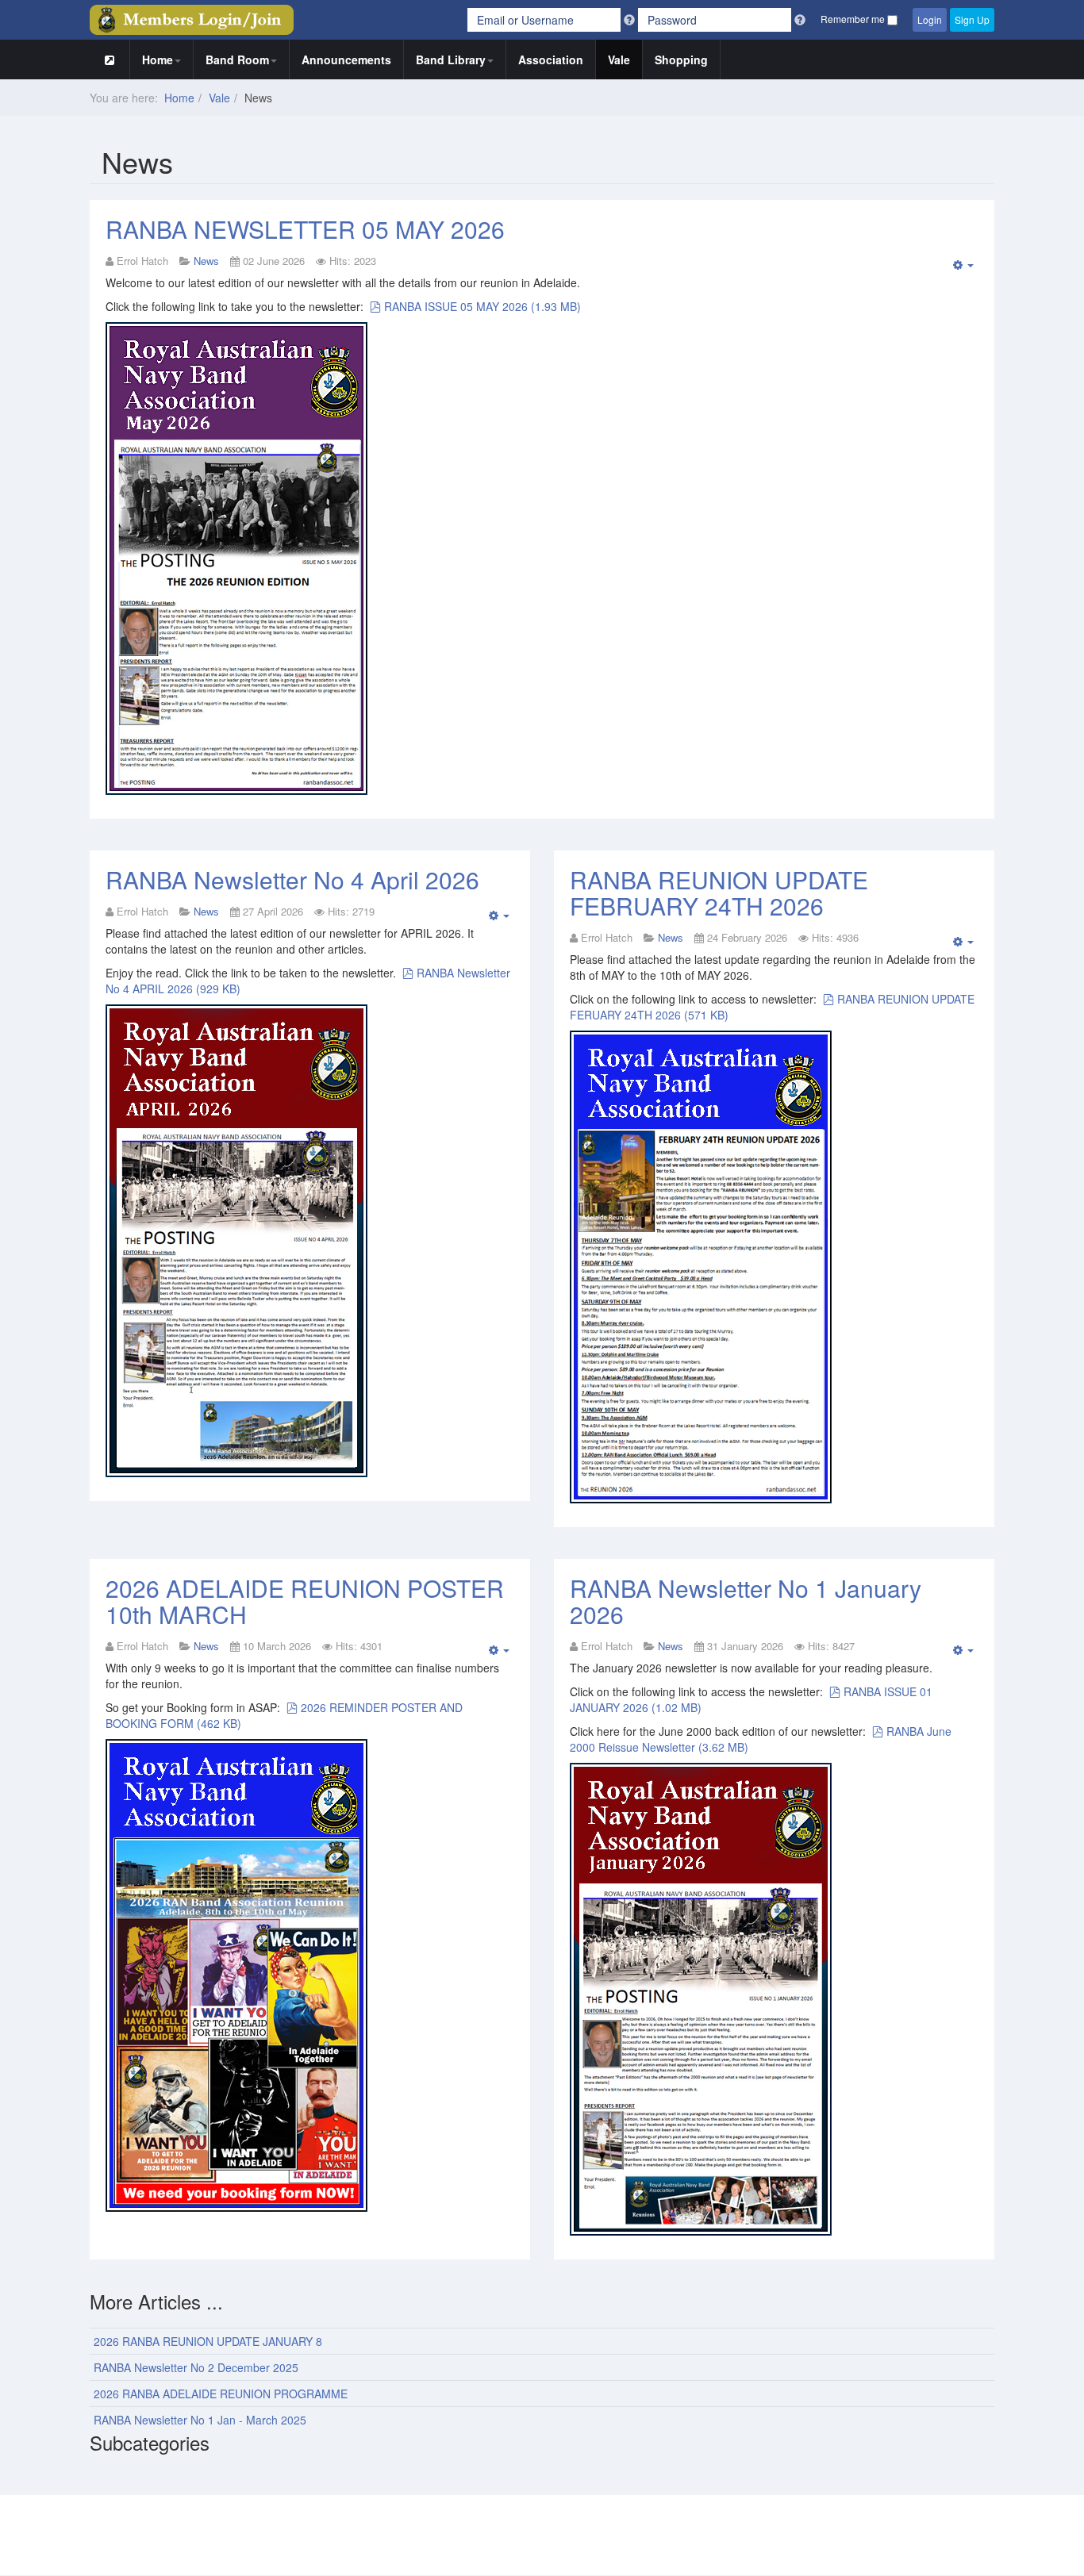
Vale (619, 60)
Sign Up (972, 19)
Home (158, 60)
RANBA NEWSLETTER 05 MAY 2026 (305, 229)
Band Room (237, 60)
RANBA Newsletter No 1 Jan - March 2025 (200, 2420)
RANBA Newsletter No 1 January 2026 (746, 1601)
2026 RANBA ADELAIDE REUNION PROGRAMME (221, 2394)
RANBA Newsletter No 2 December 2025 (196, 2367)
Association (551, 60)
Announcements (346, 60)
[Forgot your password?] (800, 20)
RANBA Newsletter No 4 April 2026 (292, 879)
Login (930, 19)
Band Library (451, 60)
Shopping (681, 60)
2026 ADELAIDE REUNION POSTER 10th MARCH (305, 1601)
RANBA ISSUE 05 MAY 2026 (482, 306)
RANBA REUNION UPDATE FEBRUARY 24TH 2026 (719, 893)
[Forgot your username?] (631, 20)
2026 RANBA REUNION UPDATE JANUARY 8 (208, 2341)
